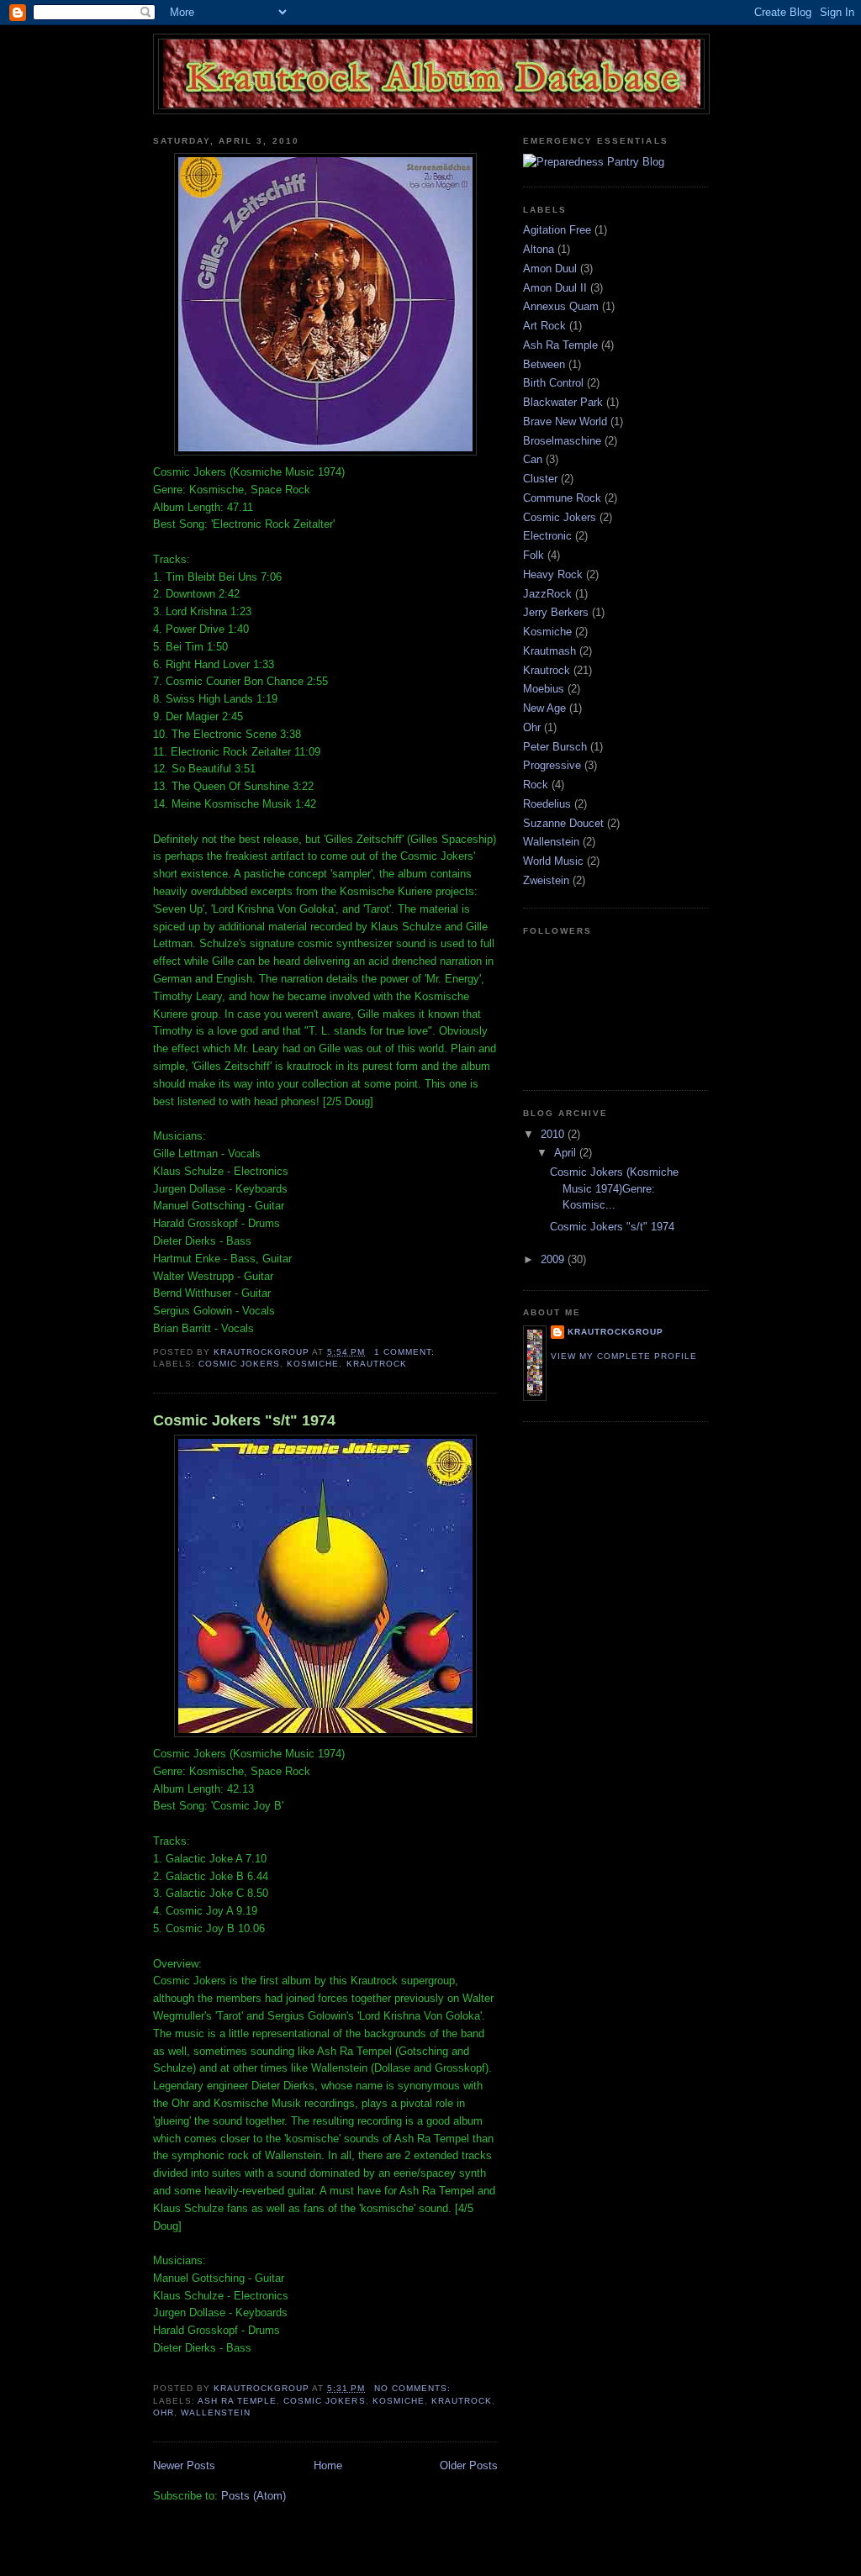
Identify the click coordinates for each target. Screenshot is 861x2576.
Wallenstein (216, 2413)
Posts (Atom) (254, 2496)
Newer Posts (184, 2465)
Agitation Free (557, 230)
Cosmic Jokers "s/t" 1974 (244, 1420)
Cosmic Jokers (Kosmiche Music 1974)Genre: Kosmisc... (614, 1188)
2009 (554, 1259)
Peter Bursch (555, 747)
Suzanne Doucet (563, 823)
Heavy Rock (553, 574)
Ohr (164, 2413)
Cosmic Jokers (239, 1364)
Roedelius (547, 804)
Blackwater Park (563, 402)
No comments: (414, 2388)
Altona (539, 249)
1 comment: (406, 1352)
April (567, 1153)
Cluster (540, 479)
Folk (534, 555)
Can (533, 459)
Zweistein (546, 880)
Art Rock (544, 326)
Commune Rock (562, 498)
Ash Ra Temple (237, 2401)
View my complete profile (624, 1356)
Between (544, 364)
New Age (544, 708)
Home (328, 2465)
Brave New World (565, 421)
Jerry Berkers (556, 612)
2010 (554, 1134)
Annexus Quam (561, 306)
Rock (536, 785)
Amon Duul (550, 269)
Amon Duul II (555, 288)
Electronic (547, 536)
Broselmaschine (562, 441)
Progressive (552, 765)
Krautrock (377, 1364)
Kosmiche (313, 1364)
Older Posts (469, 2465)
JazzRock (547, 594)
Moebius (544, 689)
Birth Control (553, 383)
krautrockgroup (615, 1332)
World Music (553, 861)
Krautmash (549, 651)
